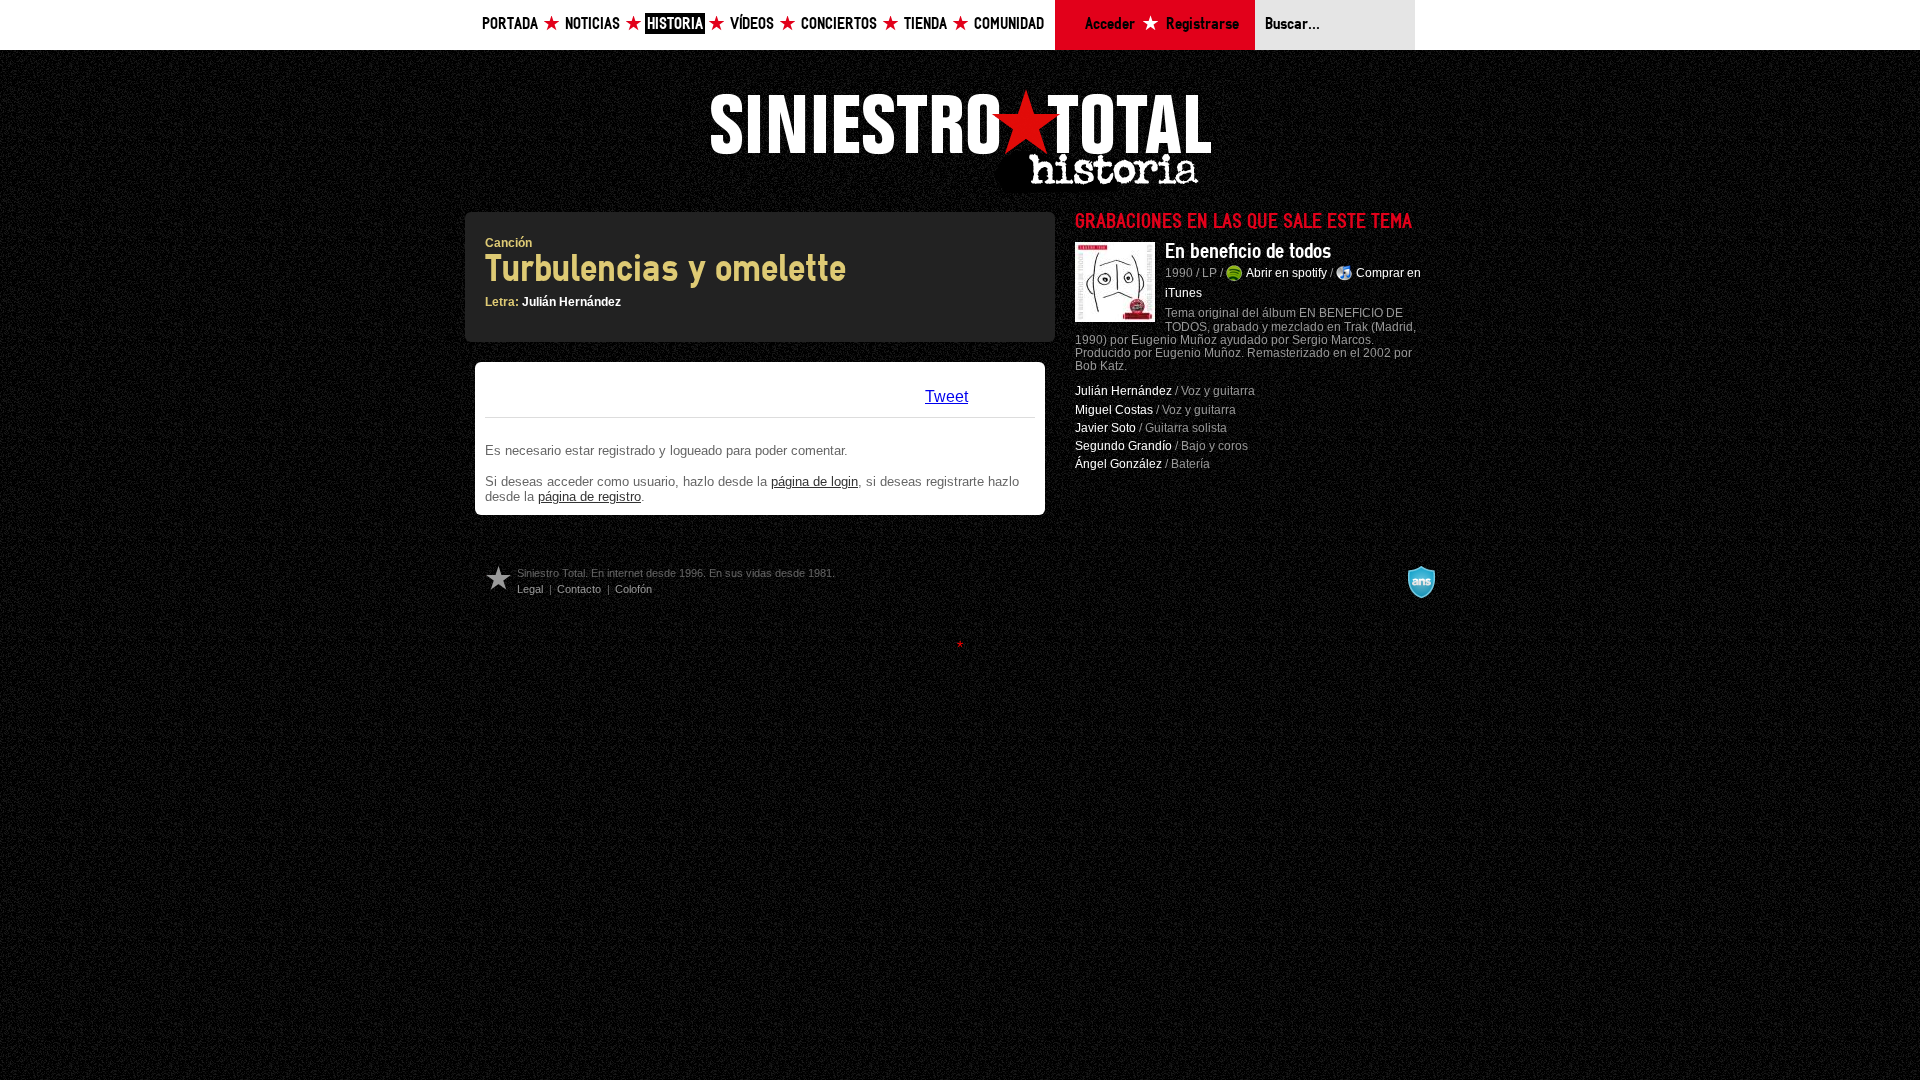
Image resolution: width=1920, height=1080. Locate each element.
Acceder (1110, 24)
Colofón (633, 589)
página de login (814, 481)
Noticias (592, 24)
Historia (675, 24)
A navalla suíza (1421, 582)
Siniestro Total (960, 138)
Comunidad (1009, 24)
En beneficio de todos (1248, 252)
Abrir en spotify (1286, 273)
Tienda (925, 24)
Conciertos (839, 24)
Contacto (579, 589)
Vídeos (752, 24)
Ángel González (1118, 464)
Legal (530, 589)
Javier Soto (1105, 428)
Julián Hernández (571, 302)
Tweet (946, 396)
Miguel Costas (1114, 410)
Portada (510, 24)
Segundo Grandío (1123, 446)
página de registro (589, 496)
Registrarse (1202, 24)
